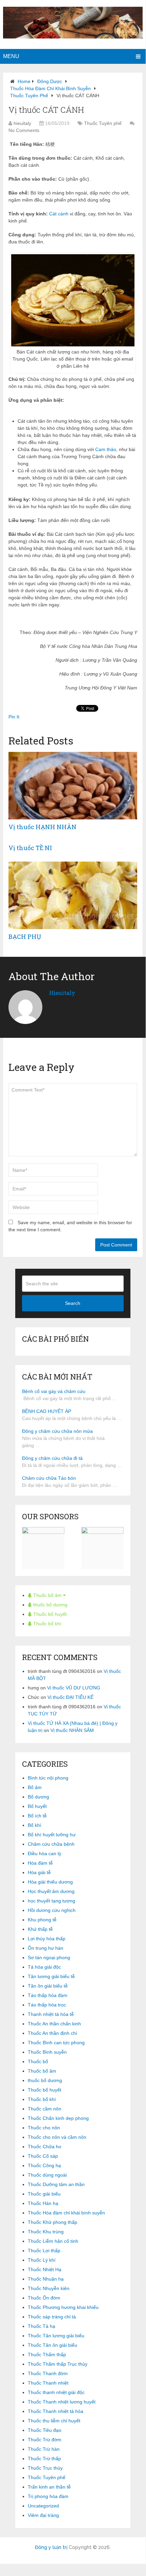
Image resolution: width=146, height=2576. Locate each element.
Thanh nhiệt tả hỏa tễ (51, 2014)
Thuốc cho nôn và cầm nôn (57, 2137)
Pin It (14, 717)
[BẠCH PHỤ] (73, 895)
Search (73, 1303)
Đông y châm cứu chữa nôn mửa (57, 1431)
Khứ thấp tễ (40, 1929)
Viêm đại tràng (43, 2515)
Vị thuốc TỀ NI (30, 848)
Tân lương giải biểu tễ (51, 1976)
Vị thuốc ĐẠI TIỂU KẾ (70, 1697)
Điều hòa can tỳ (45, 1854)
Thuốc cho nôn (44, 2128)
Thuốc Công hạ (44, 2165)
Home (24, 81)
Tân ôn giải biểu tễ (48, 1986)
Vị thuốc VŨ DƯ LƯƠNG (74, 1688)
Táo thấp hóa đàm (48, 1995)
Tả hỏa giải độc (44, 1967)
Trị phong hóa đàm (48, 2496)
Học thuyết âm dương (51, 1891)
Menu (11, 56)
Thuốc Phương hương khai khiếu (63, 2307)
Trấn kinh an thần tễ (49, 2487)
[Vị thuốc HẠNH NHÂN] (73, 786)
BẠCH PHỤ (25, 937)
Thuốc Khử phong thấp (53, 2222)
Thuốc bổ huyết (49, 1614)
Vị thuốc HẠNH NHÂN (43, 827)
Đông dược (50, 81)
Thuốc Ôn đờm (44, 2298)
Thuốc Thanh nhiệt (48, 2383)
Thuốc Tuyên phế (29, 96)
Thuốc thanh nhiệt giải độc (56, 2392)
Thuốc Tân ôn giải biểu (53, 2345)
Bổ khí (35, 1825)
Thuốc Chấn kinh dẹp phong (58, 2118)
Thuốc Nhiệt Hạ (45, 2269)
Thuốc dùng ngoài (47, 2175)
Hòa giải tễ (39, 1872)
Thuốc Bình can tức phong (56, 2043)
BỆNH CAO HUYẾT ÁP (47, 1411)
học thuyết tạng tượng (51, 1901)
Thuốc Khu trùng (46, 2232)
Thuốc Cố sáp (43, 2156)
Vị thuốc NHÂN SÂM (72, 1730)
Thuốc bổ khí (47, 1624)
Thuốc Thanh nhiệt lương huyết (62, 2402)
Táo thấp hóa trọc (47, 2005)
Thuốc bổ (38, 2061)
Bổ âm (35, 1787)
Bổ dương (38, 1797)
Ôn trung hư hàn (46, 1948)
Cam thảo (106, 449)
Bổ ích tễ (37, 1816)
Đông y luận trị (51, 2547)
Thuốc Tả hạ (41, 2326)
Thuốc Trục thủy (45, 2468)
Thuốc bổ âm (47, 1595)
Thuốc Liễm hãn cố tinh (53, 2241)
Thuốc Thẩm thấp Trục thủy (58, 2364)
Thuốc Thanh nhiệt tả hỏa (56, 2411)
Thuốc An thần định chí (53, 2033)
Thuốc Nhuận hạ (46, 2279)
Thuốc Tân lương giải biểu (56, 2336)
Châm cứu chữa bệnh (51, 1844)
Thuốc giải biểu (44, 2194)
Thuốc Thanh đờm (48, 2373)
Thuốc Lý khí (42, 2260)
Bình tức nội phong (48, 1778)
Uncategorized (43, 2506)
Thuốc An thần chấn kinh (54, 2024)
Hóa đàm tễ (40, 1863)
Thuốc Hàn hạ (43, 2203)
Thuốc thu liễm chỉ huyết (54, 2421)
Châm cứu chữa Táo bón (49, 1478)
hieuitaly (22, 123)
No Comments (24, 130)
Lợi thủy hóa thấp (47, 1939)
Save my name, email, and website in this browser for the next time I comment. (70, 1226)
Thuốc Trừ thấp (44, 2459)
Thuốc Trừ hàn (44, 2449)
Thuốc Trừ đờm (45, 2440)
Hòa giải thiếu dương (50, 1882)
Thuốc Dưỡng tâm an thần (56, 2184)
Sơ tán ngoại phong (49, 1957)
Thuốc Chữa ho (45, 2147)
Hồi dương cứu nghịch (52, 1910)
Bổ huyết (37, 1806)
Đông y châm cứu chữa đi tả (52, 1458)
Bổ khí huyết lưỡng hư (52, 1835)
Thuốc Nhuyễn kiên (49, 2288)
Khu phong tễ (42, 1920)
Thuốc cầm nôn (45, 2109)
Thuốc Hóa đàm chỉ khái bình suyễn (50, 88)
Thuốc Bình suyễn (47, 2052)
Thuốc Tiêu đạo (45, 2430)
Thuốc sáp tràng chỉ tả (52, 2317)
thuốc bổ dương (50, 1605)
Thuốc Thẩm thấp (47, 2355)
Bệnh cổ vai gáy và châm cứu (54, 1391)
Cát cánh (59, 214)
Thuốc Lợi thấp (44, 2251)
